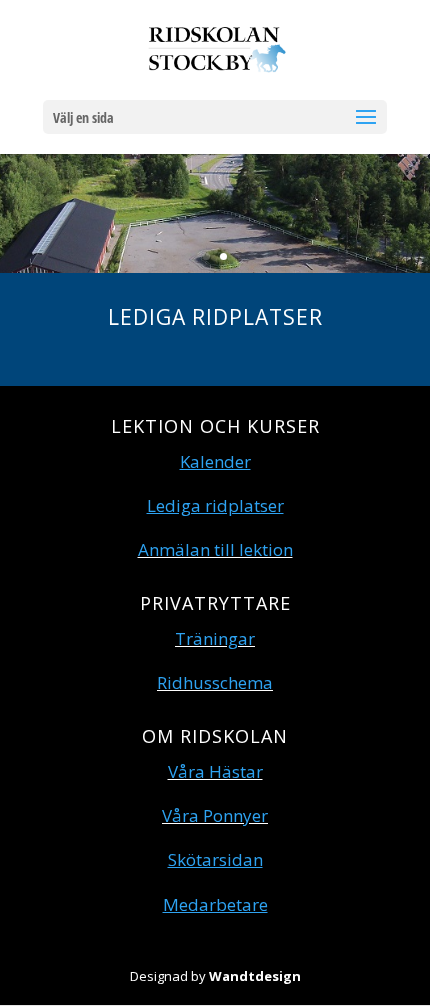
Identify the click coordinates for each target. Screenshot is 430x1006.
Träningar (215, 638)
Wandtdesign (255, 976)
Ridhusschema (215, 682)
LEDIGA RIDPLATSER (215, 317)
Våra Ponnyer (215, 815)
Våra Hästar (215, 771)
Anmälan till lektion (215, 549)
